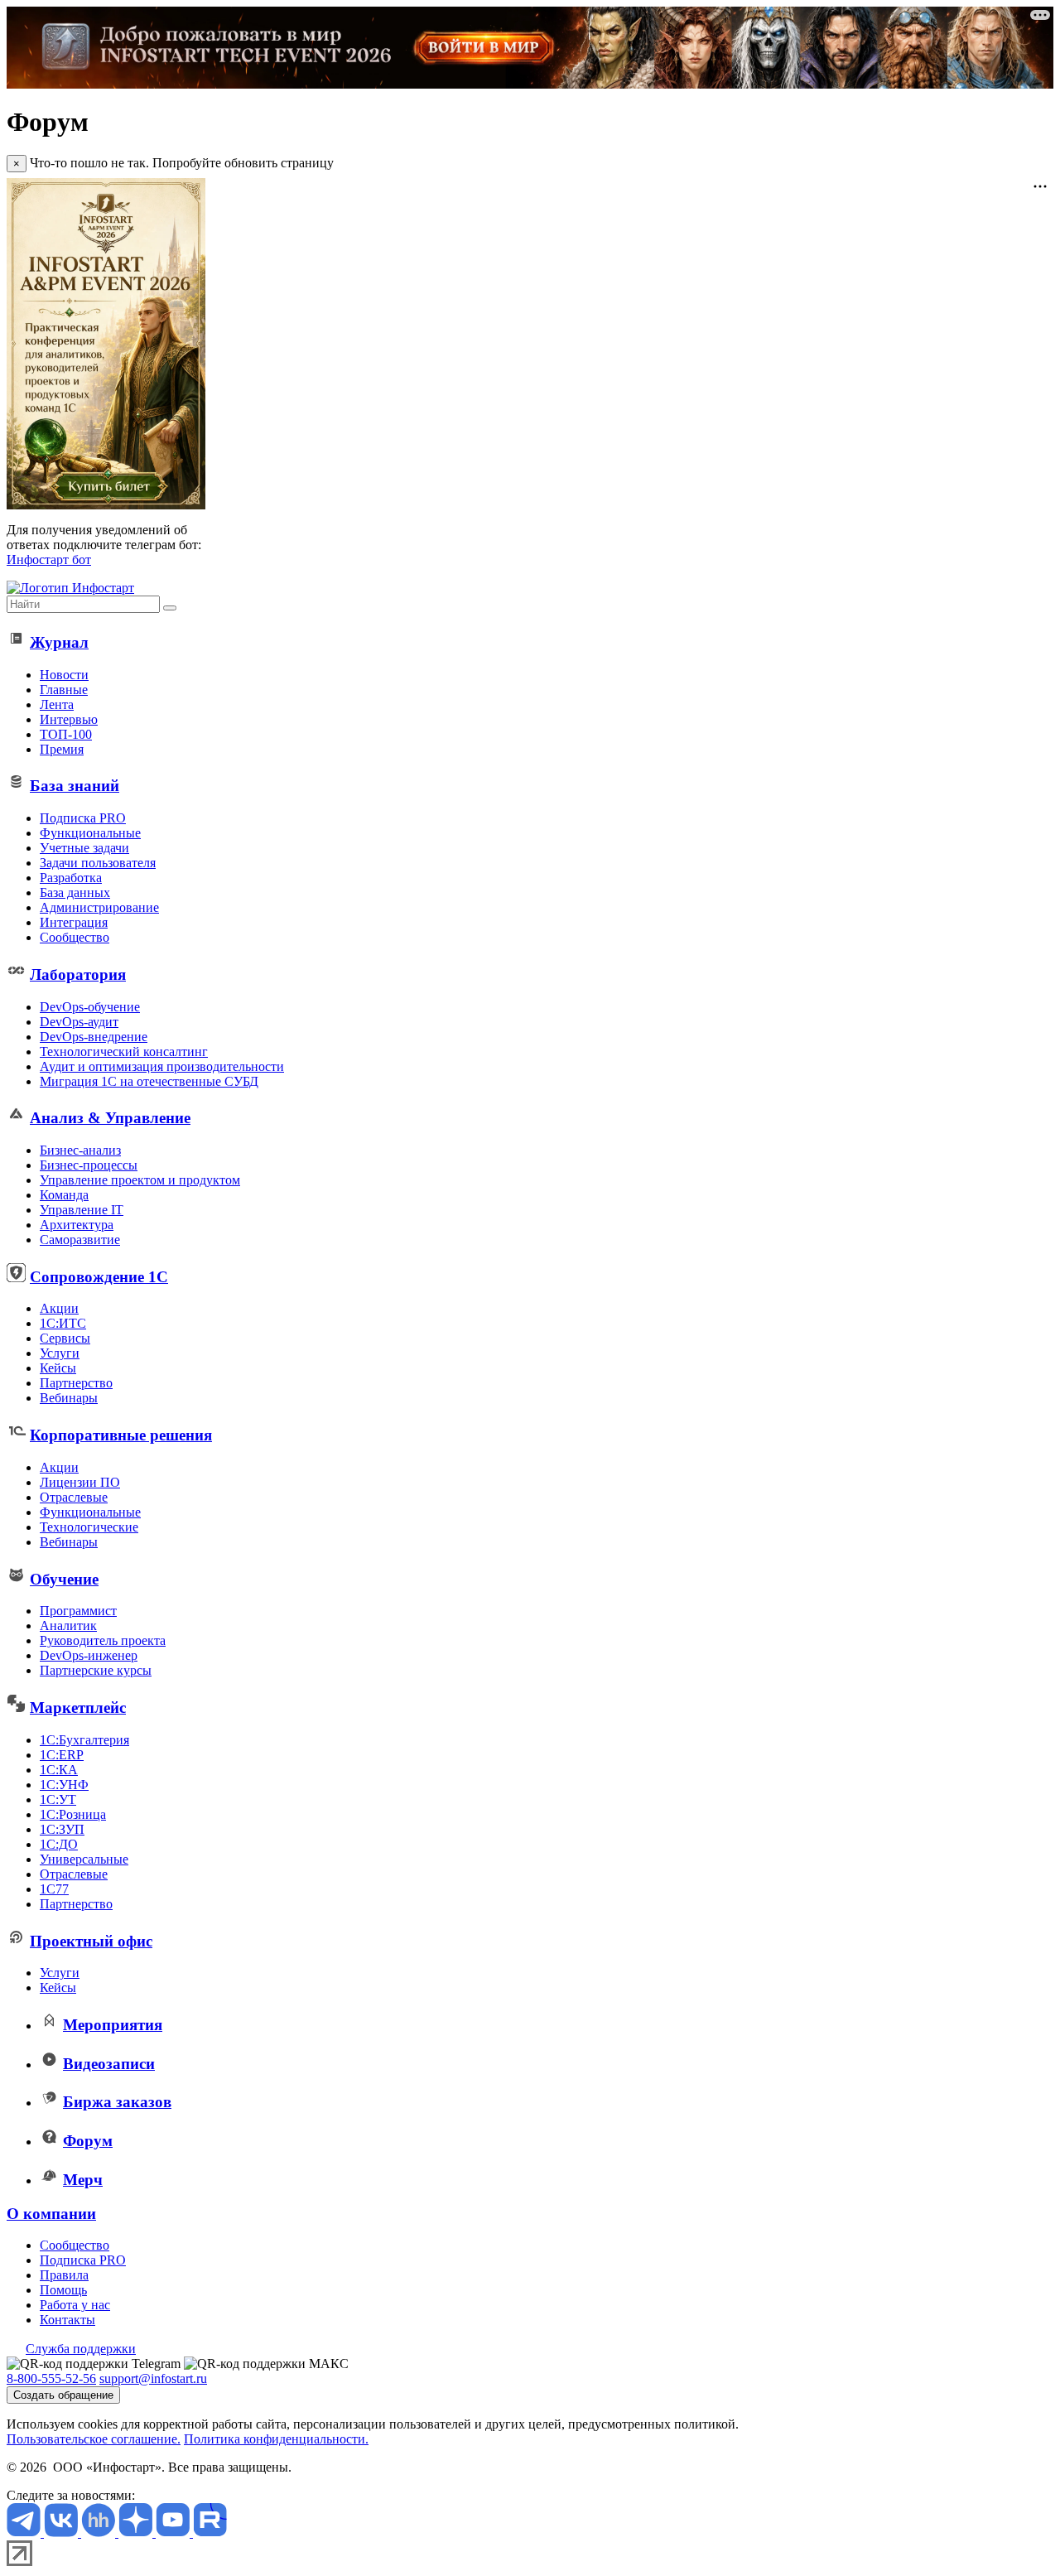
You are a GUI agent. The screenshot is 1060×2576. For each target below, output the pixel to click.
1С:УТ (58, 1799)
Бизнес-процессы (89, 1165)
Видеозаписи (109, 2064)
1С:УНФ (64, 1785)
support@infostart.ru (153, 2378)
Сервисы (65, 1338)
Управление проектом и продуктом (140, 1180)
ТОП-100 (66, 734)
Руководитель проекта (103, 1640)
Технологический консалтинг (124, 1052)
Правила (64, 2275)
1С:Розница (73, 1814)
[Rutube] (210, 2533)
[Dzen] (137, 2533)
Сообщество (75, 937)
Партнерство (76, 1383)
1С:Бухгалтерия (84, 1740)
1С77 (54, 1889)
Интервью (69, 719)
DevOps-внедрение (94, 1037)
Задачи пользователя (98, 863)
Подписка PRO (83, 818)
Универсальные (84, 1859)
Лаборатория (78, 974)
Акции (59, 1308)
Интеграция (74, 922)
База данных (75, 892)
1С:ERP (62, 1755)
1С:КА (59, 1770)
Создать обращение (63, 2395)
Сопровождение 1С (99, 1277)
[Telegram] (25, 2533)
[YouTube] (174, 2533)
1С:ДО (59, 1844)
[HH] (100, 2533)
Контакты (67, 2320)
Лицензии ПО (80, 1482)
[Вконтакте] (63, 2533)
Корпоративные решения (121, 1435)
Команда (64, 1195)
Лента (57, 704)
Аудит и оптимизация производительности (162, 1066)
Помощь (63, 2290)
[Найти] (170, 608)
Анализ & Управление (110, 1118)
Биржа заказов (117, 2102)
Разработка (71, 878)
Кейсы (58, 1368)
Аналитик (68, 1626)
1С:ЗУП (62, 1829)
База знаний (75, 786)
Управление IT (82, 1210)
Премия (62, 749)
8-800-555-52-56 (51, 2378)
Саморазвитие (80, 1240)
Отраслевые (74, 1497)
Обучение (64, 1579)
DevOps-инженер (89, 1655)
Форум (88, 2141)
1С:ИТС (63, 1323)
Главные (64, 690)
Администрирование (99, 907)
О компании (51, 2214)
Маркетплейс (78, 1708)
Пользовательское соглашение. (94, 2439)
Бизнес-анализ (80, 1150)
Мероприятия (113, 2025)
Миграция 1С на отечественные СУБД (149, 1081)
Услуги (60, 1353)
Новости (64, 675)
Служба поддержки (81, 2349)
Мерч (83, 2180)
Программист (78, 1611)
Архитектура (77, 1225)
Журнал (59, 642)
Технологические (89, 1527)
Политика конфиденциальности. (276, 2439)
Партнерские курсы (96, 1670)
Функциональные (90, 833)
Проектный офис (91, 1941)
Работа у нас (75, 2305)
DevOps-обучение (90, 1007)
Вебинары (69, 1398)
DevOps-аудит (79, 1022)
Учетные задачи (84, 848)
